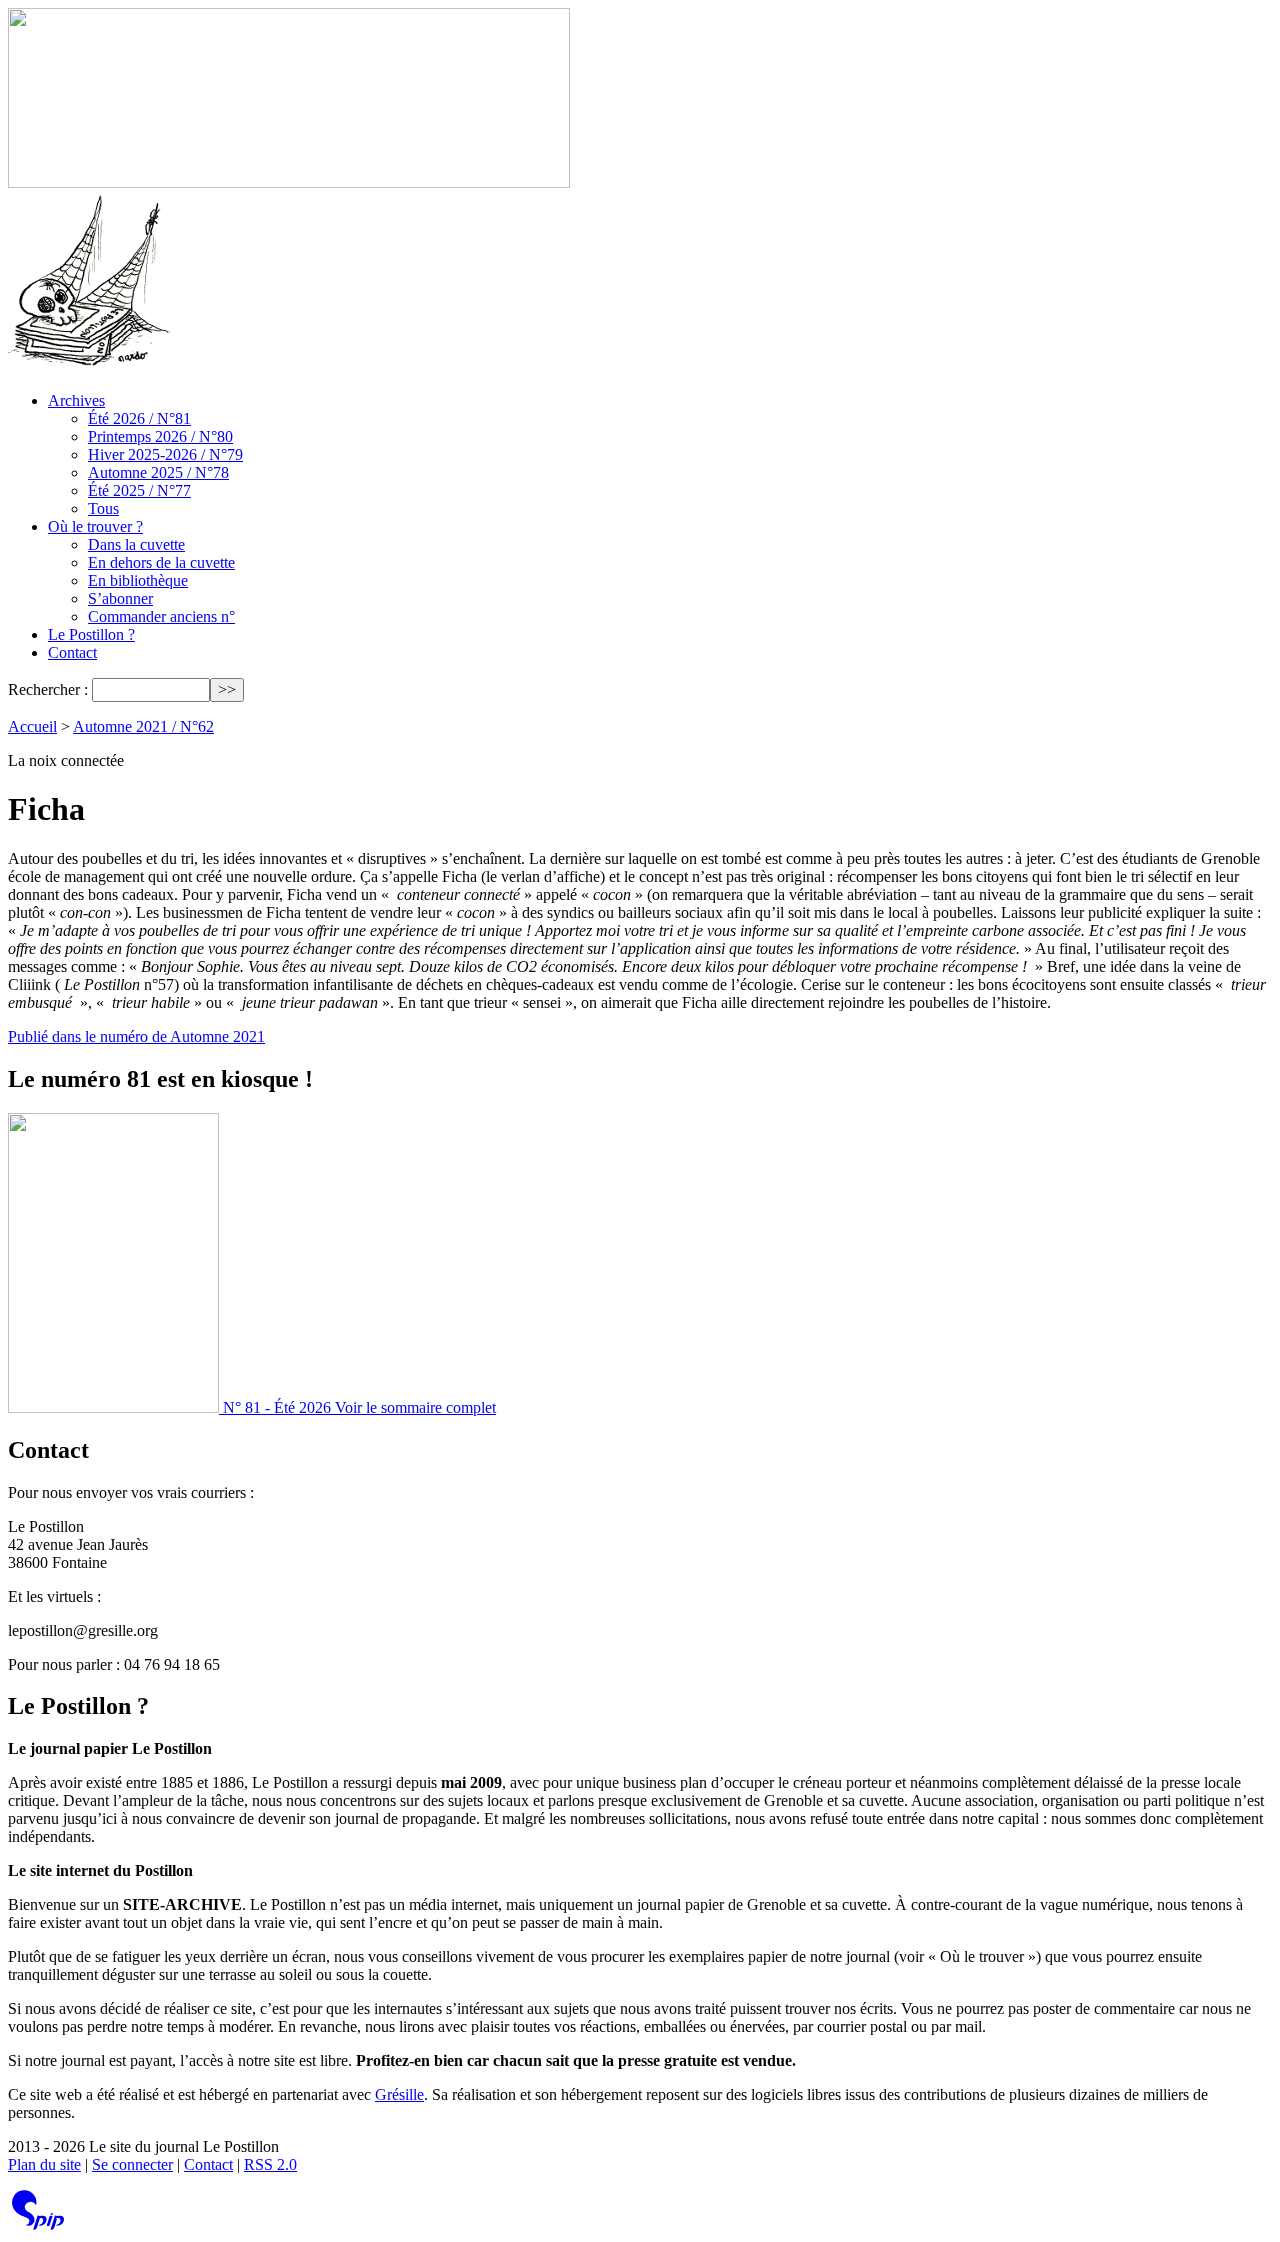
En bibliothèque (138, 580)
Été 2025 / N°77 (139, 490)
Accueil (32, 726)
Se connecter (132, 2164)
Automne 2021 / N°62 (143, 726)
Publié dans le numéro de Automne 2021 (136, 1036)
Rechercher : (48, 689)
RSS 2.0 (270, 2164)
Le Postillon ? (91, 634)
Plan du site (44, 2164)
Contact (72, 652)
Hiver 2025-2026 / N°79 (165, 454)
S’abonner (120, 598)
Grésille (399, 2094)
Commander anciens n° (161, 616)
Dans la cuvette (136, 544)
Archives (76, 400)
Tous (103, 508)
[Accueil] (289, 182)
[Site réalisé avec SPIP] (38, 2225)
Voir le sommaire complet (415, 1407)
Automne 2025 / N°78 (158, 472)
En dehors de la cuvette (161, 562)
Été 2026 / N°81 (139, 418)
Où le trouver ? (95, 526)
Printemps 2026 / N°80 (160, 436)
